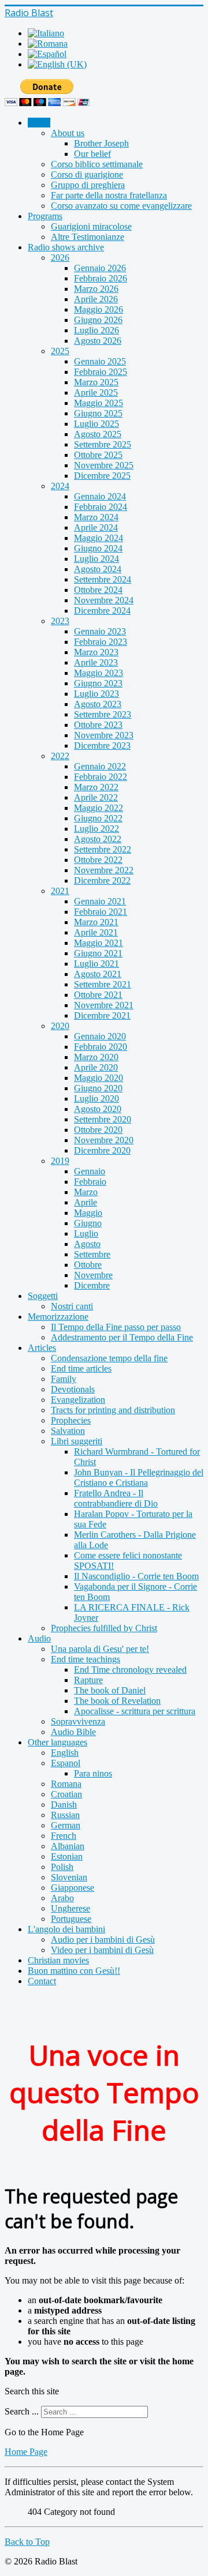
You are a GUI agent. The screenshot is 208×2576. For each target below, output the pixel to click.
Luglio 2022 (96, 829)
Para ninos (93, 1773)
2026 (60, 258)
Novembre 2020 (104, 1140)
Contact (42, 1981)
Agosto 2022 (98, 839)
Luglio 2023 (96, 694)
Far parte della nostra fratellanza (109, 195)
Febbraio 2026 (101, 278)
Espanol (66, 1763)
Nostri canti (72, 1306)
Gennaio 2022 (100, 766)
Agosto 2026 (98, 341)
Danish (64, 1805)
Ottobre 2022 (98, 860)
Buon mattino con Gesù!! (74, 1971)
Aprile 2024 (96, 527)
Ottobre (88, 1265)
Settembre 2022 (103, 849)
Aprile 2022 (96, 797)
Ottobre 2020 (98, 1130)
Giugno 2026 (98, 320)
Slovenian (69, 1877)
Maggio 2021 (99, 943)
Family (64, 1379)
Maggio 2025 (99, 403)
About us (68, 133)
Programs (45, 216)
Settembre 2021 (103, 984)
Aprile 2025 (96, 393)
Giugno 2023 (98, 683)
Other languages (57, 1742)
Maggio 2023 (99, 673)
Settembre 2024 (103, 579)
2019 (60, 1161)
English (65, 1753)
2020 (60, 1026)
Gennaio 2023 (100, 631)
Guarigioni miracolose (91, 226)
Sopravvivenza (78, 1721)
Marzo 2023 (96, 652)
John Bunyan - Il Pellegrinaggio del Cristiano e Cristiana (139, 1477)
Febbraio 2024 (101, 507)
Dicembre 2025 (102, 476)
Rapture (88, 1680)
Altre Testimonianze (88, 237)
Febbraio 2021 (101, 912)
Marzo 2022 (96, 787)
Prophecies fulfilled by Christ (104, 1628)
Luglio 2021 (96, 964)
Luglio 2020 (96, 1099)
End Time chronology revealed (130, 1670)
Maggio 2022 (99, 808)
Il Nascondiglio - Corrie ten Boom (136, 1576)
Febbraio (90, 1182)
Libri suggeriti (77, 1441)
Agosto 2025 (98, 434)
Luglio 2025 (96, 424)
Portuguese (71, 1919)
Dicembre (92, 1285)
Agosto (87, 1244)
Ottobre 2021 (98, 995)
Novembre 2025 (104, 465)
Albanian (68, 1846)
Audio (39, 1638)
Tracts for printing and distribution (113, 1410)
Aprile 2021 (96, 932)
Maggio (88, 1213)
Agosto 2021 (98, 974)
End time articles (81, 1368)
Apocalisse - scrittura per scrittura (135, 1711)
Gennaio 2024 (100, 496)
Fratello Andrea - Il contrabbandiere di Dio (116, 1498)
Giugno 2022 (98, 818)
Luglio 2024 (96, 559)
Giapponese (73, 1888)
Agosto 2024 (98, 569)
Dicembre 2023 (102, 746)
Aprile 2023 (96, 662)
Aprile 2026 (96, 299)
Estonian (67, 1856)
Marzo (86, 1192)
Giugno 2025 (98, 413)
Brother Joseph (101, 143)
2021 (60, 891)
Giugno (88, 1223)
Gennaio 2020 (100, 1036)
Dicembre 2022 (102, 880)
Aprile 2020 (96, 1067)
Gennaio (90, 1171)
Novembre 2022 (104, 870)
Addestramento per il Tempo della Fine (122, 1337)
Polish (62, 1867)
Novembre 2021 (104, 1005)
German (66, 1825)
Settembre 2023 (103, 714)
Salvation (68, 1431)
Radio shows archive (66, 247)
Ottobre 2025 (98, 455)
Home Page (26, 2452)
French (64, 1836)
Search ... (22, 2411)
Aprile (86, 1202)
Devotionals (73, 1389)
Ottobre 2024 (98, 590)
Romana (66, 1784)
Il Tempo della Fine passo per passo (116, 1327)
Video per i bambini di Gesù (102, 1950)
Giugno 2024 (98, 548)
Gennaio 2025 (100, 361)
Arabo (62, 1898)
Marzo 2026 (96, 289)
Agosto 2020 (98, 1109)
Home (39, 123)
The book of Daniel (110, 1690)
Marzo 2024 (96, 517)
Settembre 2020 (103, 1119)
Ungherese (70, 1908)
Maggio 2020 (99, 1078)
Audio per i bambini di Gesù (103, 1939)
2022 (60, 756)
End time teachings (86, 1659)
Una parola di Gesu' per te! (100, 1649)
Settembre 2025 (103, 444)
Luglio (86, 1233)
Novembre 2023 (104, 735)
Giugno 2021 (98, 953)
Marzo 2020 (96, 1057)
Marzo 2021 (96, 922)
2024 (60, 486)
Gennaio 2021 (100, 901)
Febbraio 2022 (101, 777)
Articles (42, 1348)
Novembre (93, 1275)
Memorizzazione (58, 1317)
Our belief (92, 154)
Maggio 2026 (99, 309)
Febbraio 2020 (101, 1047)
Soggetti (43, 1296)
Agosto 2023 (98, 704)
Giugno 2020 (98, 1088)
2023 (60, 621)
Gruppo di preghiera (88, 185)
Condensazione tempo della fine (109, 1358)
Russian (65, 1815)
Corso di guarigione (87, 174)
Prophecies (71, 1420)
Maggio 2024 (99, 538)
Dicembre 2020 (102, 1150)
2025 (60, 351)
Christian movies (58, 1960)
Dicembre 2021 (102, 1015)
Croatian (66, 1794)
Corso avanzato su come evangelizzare (121, 206)
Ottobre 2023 (98, 725)
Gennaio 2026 (100, 268)
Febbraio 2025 (101, 372)
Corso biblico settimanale (97, 164)
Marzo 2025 (96, 382)
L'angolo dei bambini (66, 1929)
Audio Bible (73, 1732)
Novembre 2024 (104, 600)
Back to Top (27, 2542)
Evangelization (78, 1400)
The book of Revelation (117, 1701)
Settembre (92, 1254)
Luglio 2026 (96, 330)
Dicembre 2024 (102, 611)
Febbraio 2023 (101, 642)
